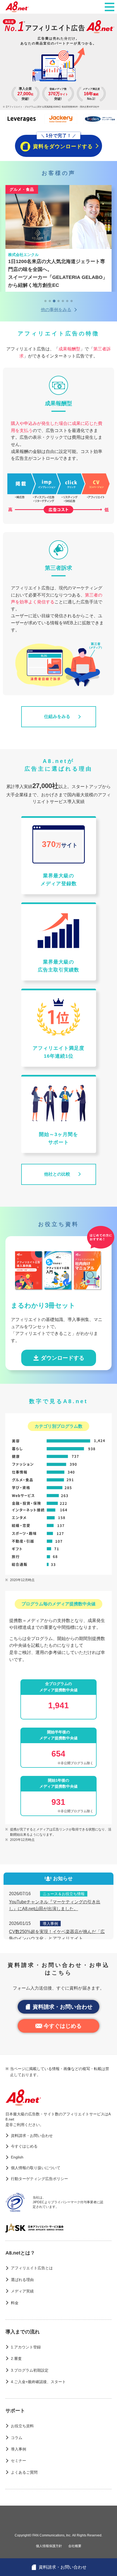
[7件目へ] (72, 301)
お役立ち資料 (22, 2426)
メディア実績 (22, 2291)
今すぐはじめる (63, 2026)
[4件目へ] (59, 301)
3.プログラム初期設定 (30, 2370)
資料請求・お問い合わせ (63, 2007)
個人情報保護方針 (49, 2546)
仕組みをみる (57, 716)
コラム (17, 2438)
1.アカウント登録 (26, 2347)
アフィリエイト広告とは (32, 2268)
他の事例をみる (56, 310)
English (17, 2157)
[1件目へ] (45, 301)
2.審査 (16, 2359)
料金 (15, 2303)
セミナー (19, 2461)
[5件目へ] (63, 301)
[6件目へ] (67, 301)
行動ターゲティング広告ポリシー (39, 2179)
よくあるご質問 (24, 2472)
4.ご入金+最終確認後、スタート (38, 2382)
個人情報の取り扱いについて (36, 2168)
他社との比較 (57, 1174)
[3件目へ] (54, 301)
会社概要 (75, 2546)
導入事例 (19, 2449)
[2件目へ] (50, 301)
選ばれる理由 (22, 2280)
